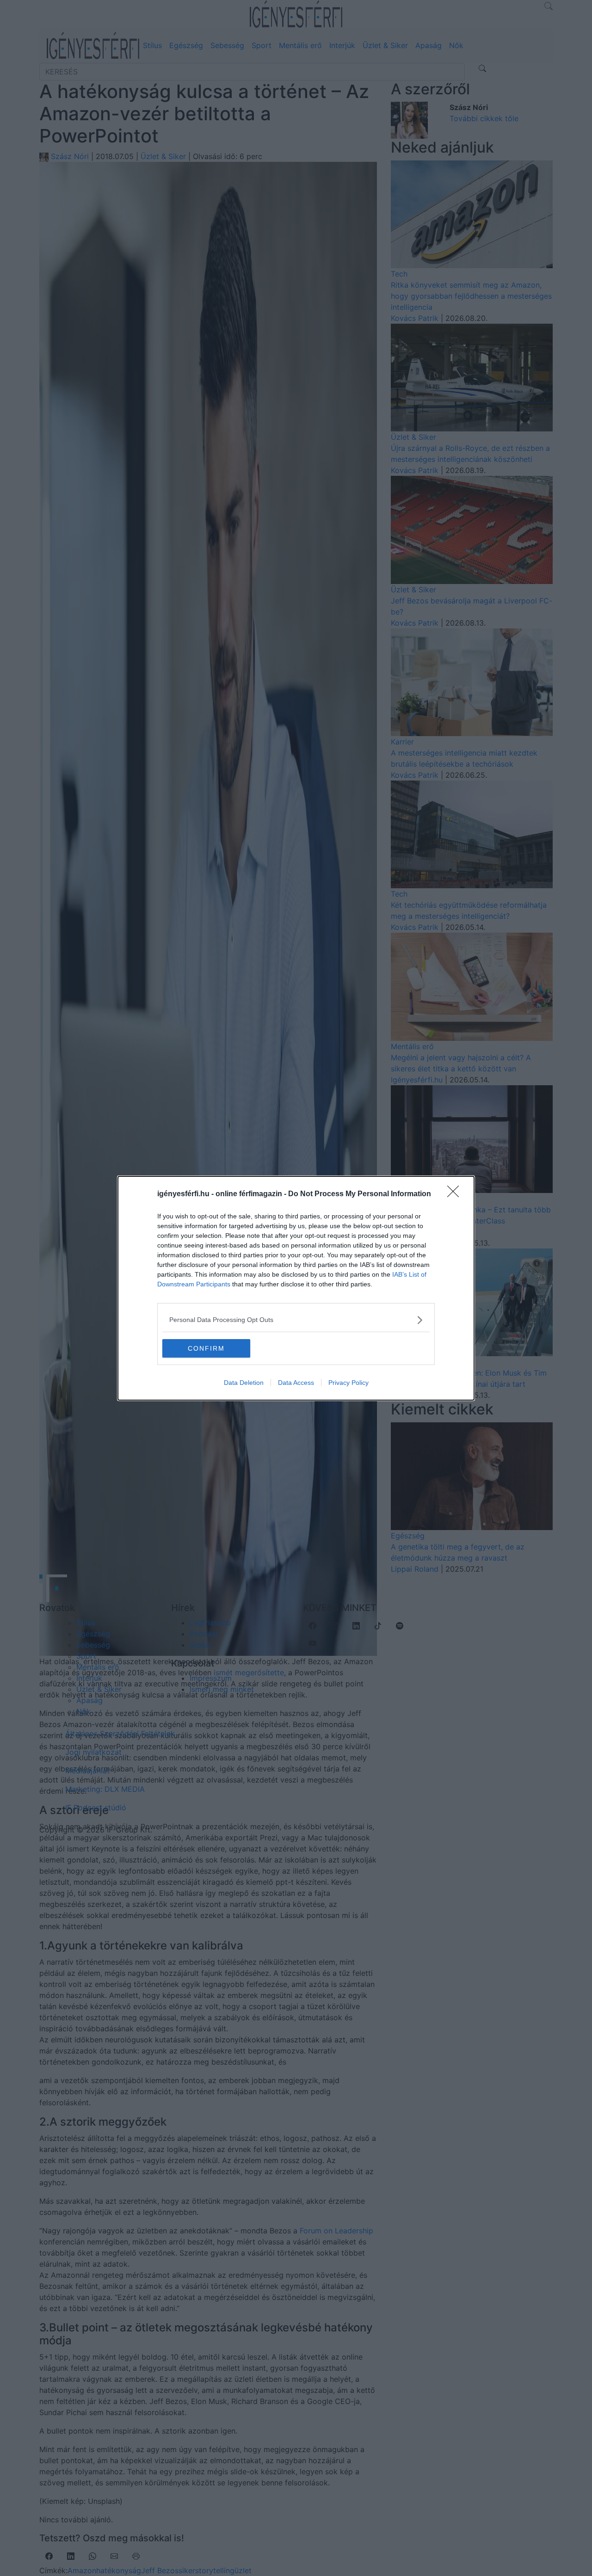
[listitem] (296, 1320)
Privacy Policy (348, 1383)
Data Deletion (244, 1383)
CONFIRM (206, 1348)
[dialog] (296, 1288)
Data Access (296, 1383)
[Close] (456, 1194)
